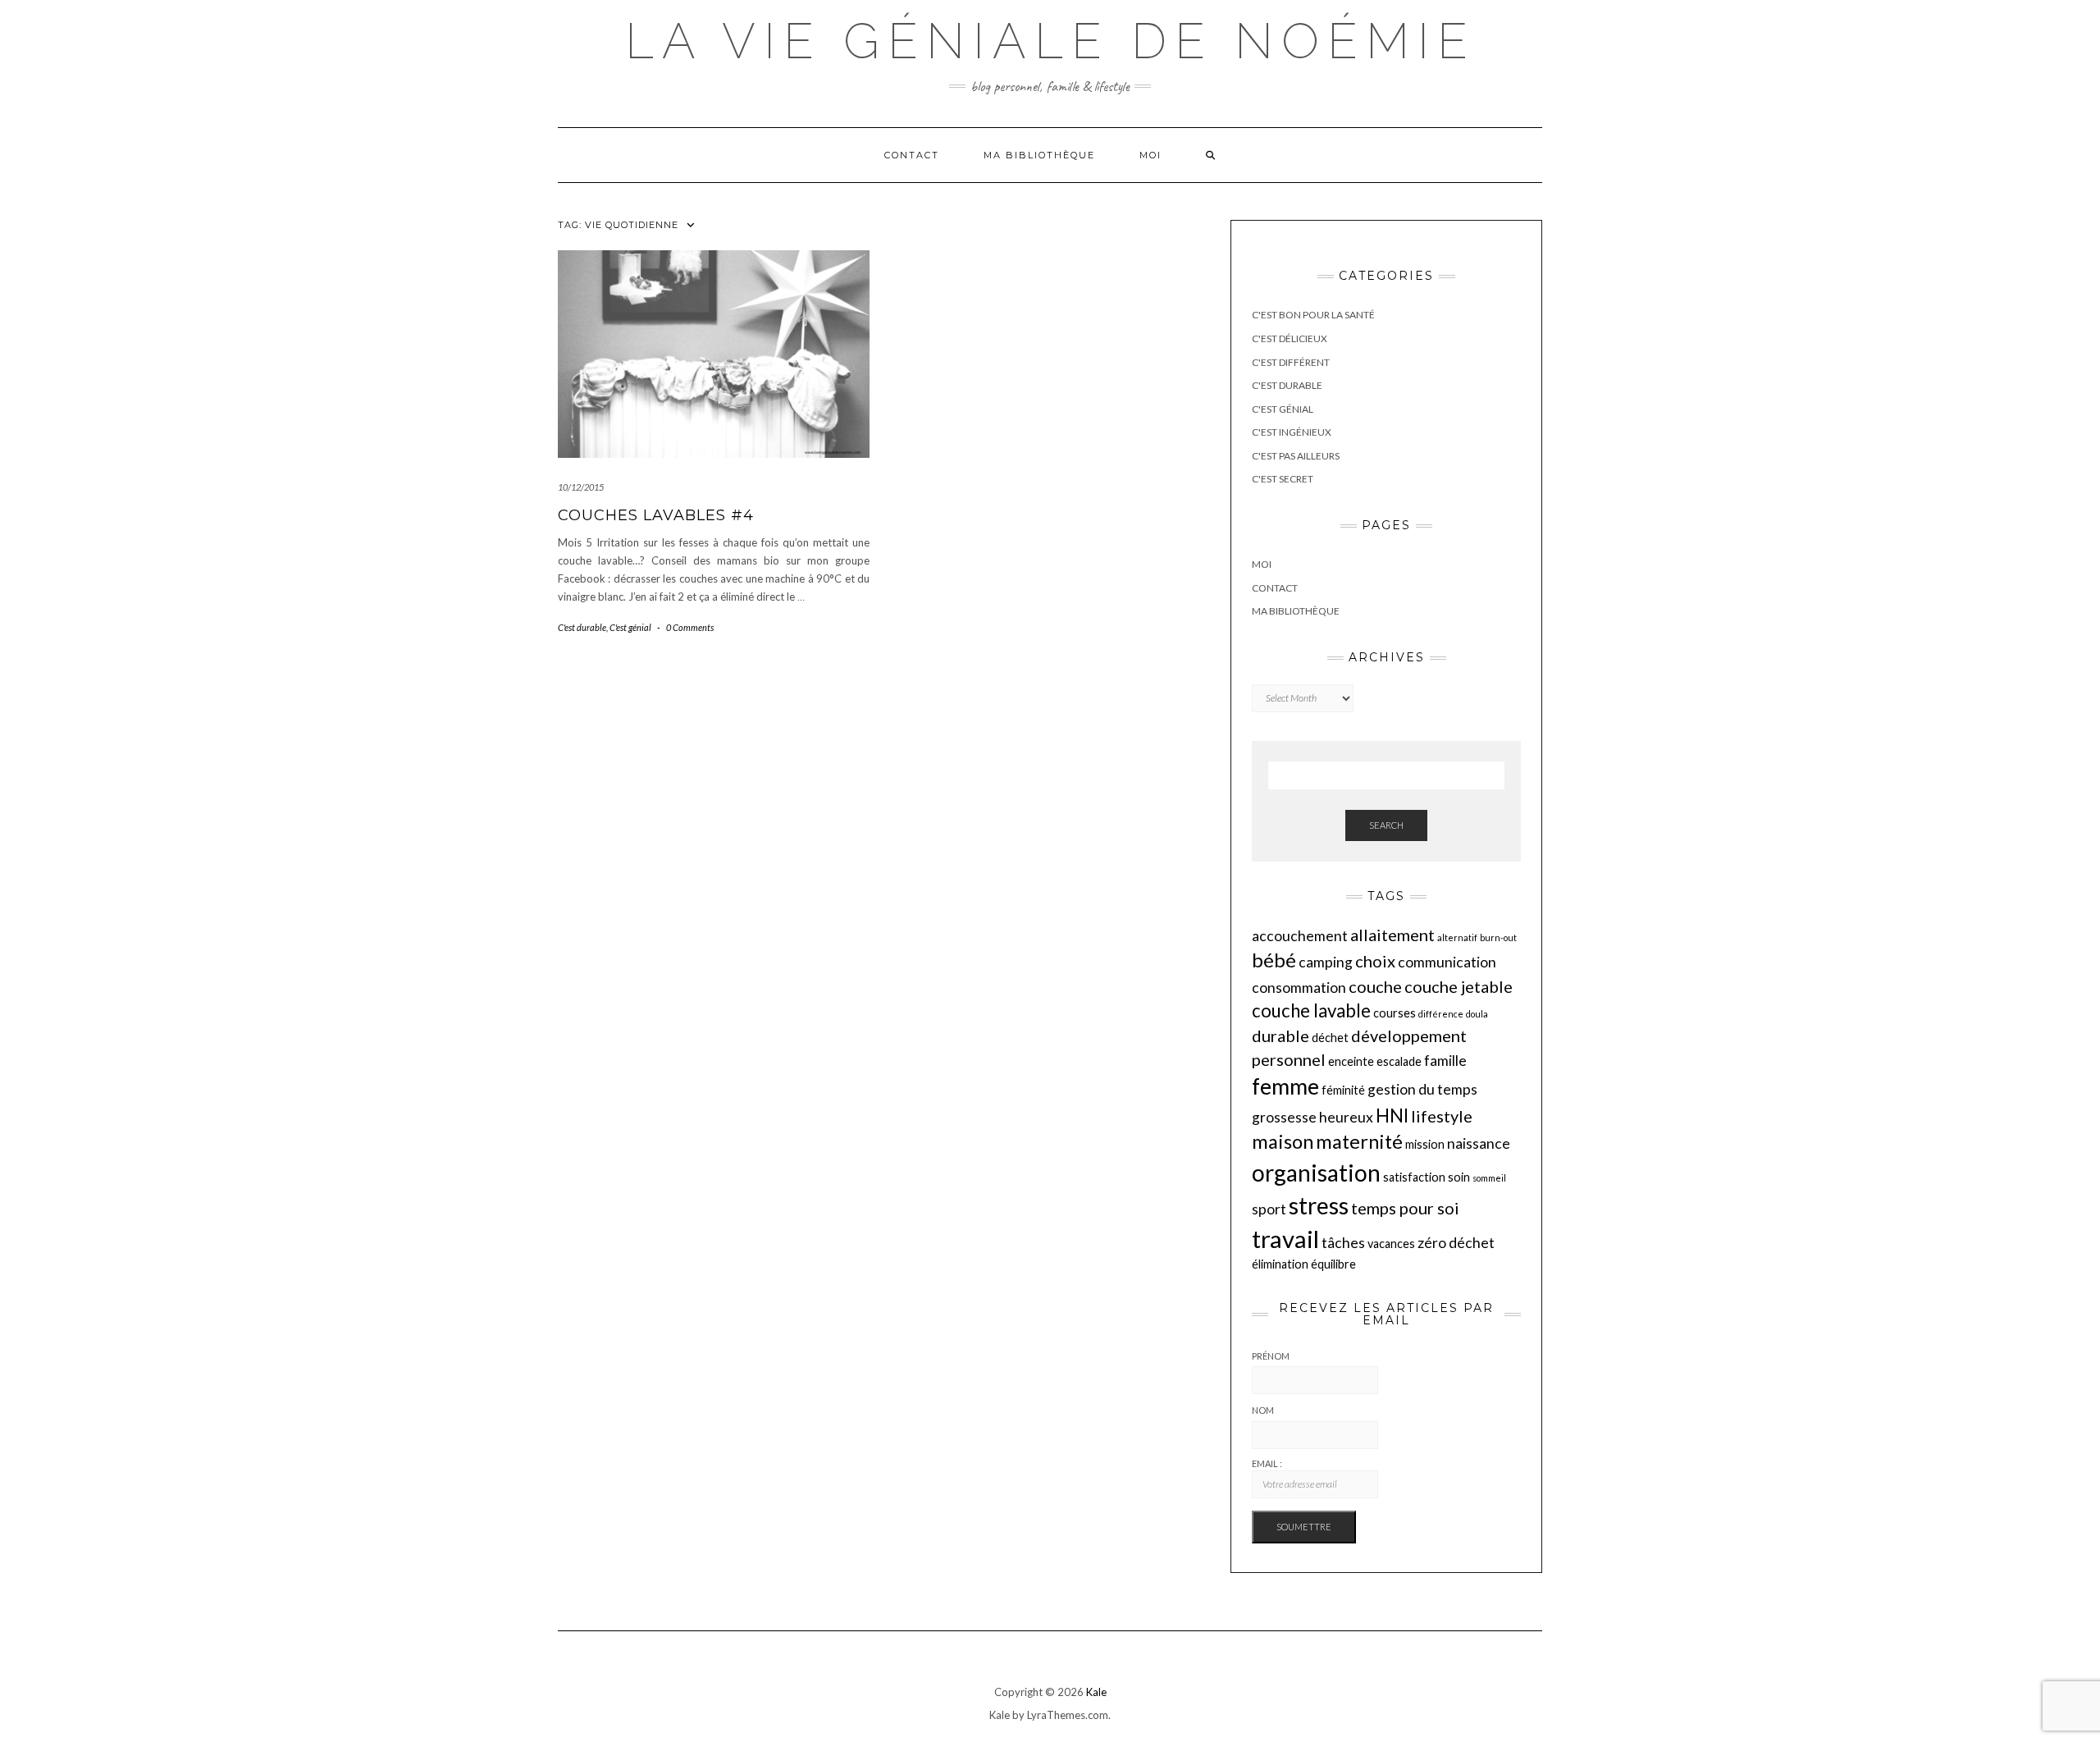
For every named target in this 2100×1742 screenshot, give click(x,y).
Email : (1267, 1463)
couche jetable (1459, 986)
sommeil (1489, 1178)
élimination (1280, 1264)
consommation (1299, 988)
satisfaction (1414, 1177)
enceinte (1351, 1061)
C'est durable (582, 627)
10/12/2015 (581, 487)
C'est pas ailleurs (1296, 456)
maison (1283, 1141)
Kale (1096, 1692)
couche (1375, 986)
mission (1425, 1144)
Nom (1263, 1410)
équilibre (1333, 1264)
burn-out (1498, 937)
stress (1319, 1205)
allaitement (1392, 935)
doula (1477, 1014)
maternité (1359, 1141)
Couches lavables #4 (656, 515)
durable (1281, 1036)
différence (1441, 1014)
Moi (1150, 155)
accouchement (1300, 936)
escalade (1399, 1061)
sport (1269, 1209)
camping (1326, 962)
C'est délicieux (1290, 338)
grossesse (1284, 1117)
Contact (912, 155)
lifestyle (1442, 1116)
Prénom (1271, 1356)
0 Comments (690, 627)
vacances (1391, 1244)
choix (1375, 961)
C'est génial (630, 627)
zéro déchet (1456, 1243)
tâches (1343, 1243)
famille (1445, 1061)
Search (1386, 825)
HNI (1392, 1116)
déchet (1330, 1038)
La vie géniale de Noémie (1050, 41)
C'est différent (1291, 362)
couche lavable (1311, 1010)
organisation (1316, 1173)
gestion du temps (1422, 1089)
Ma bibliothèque (1039, 155)
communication (1447, 962)
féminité (1343, 1090)
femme (1285, 1086)
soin (1459, 1177)
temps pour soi (1405, 1208)
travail (1285, 1239)
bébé (1274, 960)
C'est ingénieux (1292, 432)
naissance (1479, 1143)
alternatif (1457, 937)
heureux (1346, 1117)
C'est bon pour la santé (1313, 315)
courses (1395, 1013)
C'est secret (1283, 479)
